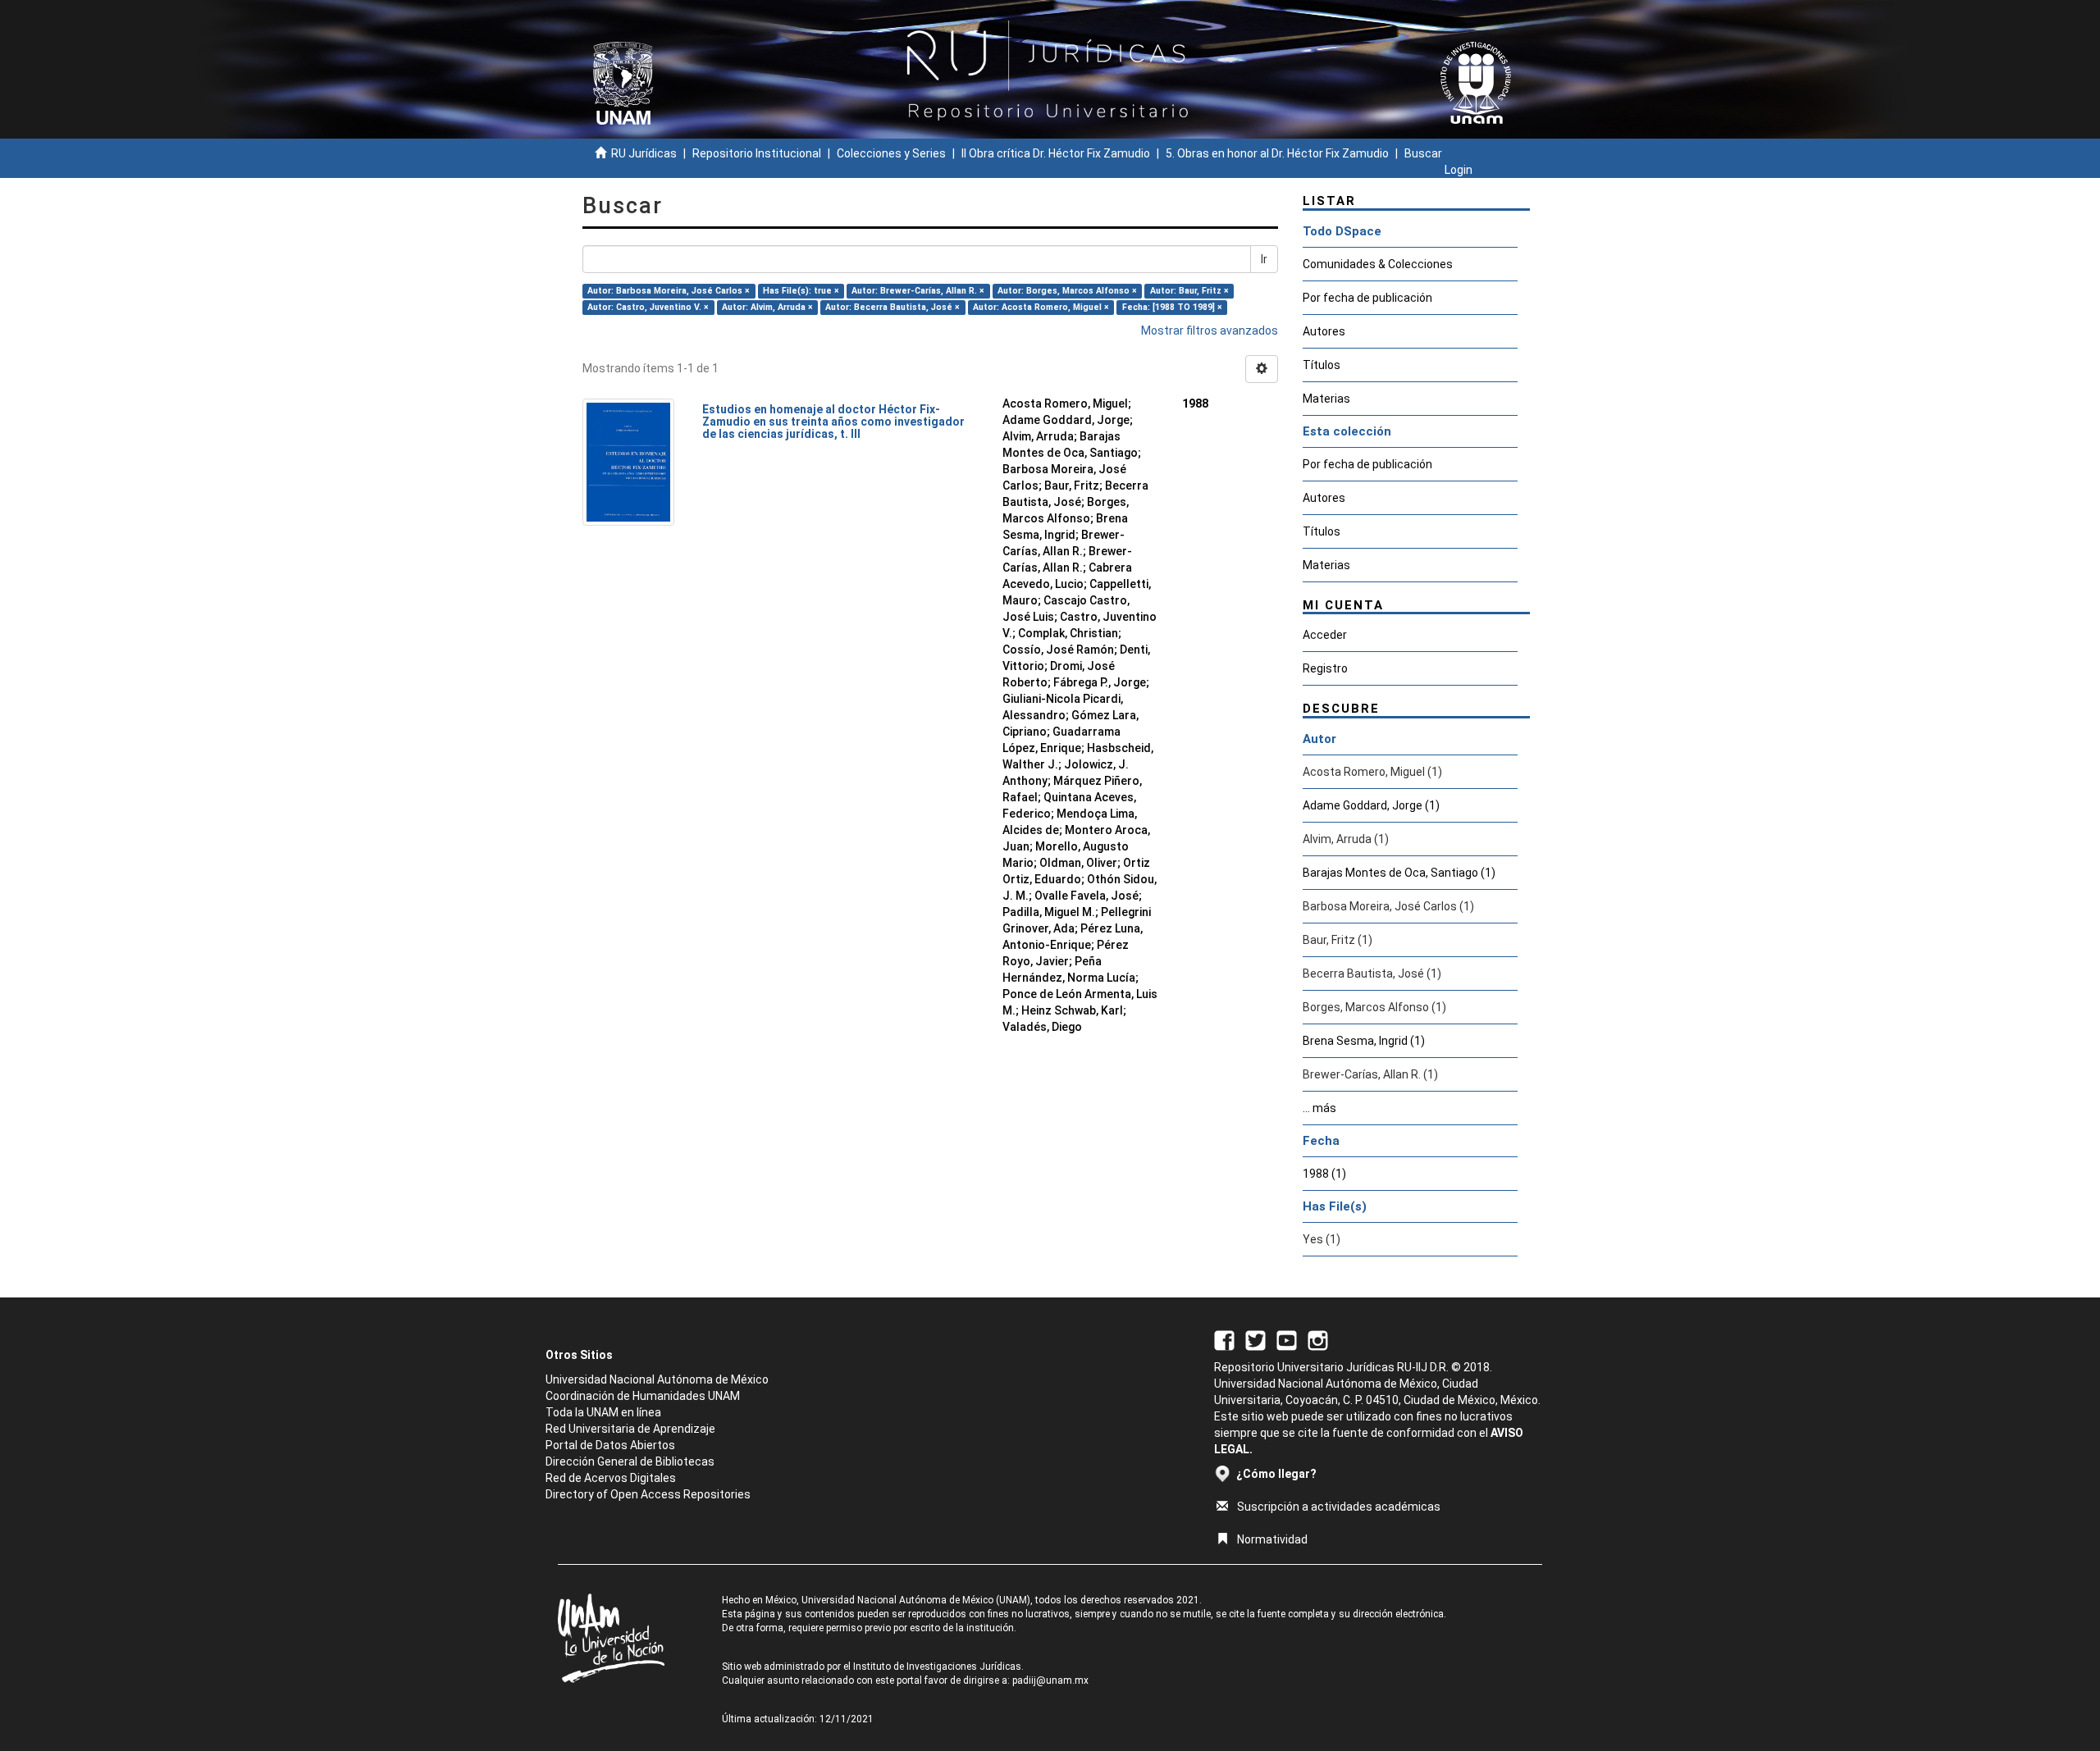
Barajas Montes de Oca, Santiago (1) (1399, 873)
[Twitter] (1255, 1339)
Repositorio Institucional (757, 153)
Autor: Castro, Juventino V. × (648, 307)
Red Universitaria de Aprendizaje (630, 1429)
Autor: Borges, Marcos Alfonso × (1067, 291)
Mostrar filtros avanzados (1210, 331)
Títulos (1322, 365)
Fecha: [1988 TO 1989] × (1172, 307)
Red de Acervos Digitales (611, 1478)
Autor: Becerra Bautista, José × (892, 307)
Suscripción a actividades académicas (1339, 1507)
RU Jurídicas (644, 153)
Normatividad (1272, 1539)
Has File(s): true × (801, 291)
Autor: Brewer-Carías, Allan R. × (918, 291)
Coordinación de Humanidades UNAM (643, 1396)
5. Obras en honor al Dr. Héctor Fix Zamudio (1277, 153)
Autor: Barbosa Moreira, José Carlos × (669, 291)
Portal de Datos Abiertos (610, 1445)
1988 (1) (1324, 1174)
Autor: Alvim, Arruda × (767, 307)
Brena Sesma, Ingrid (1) (1364, 1041)
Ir (1264, 259)
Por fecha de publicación (1367, 298)
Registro (1325, 668)
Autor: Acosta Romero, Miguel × (1041, 307)
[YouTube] (1287, 1339)
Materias (1326, 399)
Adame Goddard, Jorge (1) (1371, 805)
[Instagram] (1318, 1339)
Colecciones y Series (891, 153)
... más (1319, 1108)
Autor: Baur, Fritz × (1189, 291)
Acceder (1325, 635)
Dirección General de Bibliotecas (630, 1461)
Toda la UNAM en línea (603, 1412)
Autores (1324, 331)
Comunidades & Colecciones (1378, 264)
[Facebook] (1224, 1339)
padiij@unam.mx (1050, 1680)
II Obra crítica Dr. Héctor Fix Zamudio (1056, 153)
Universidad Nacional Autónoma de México (657, 1379)
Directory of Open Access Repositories (648, 1494)
